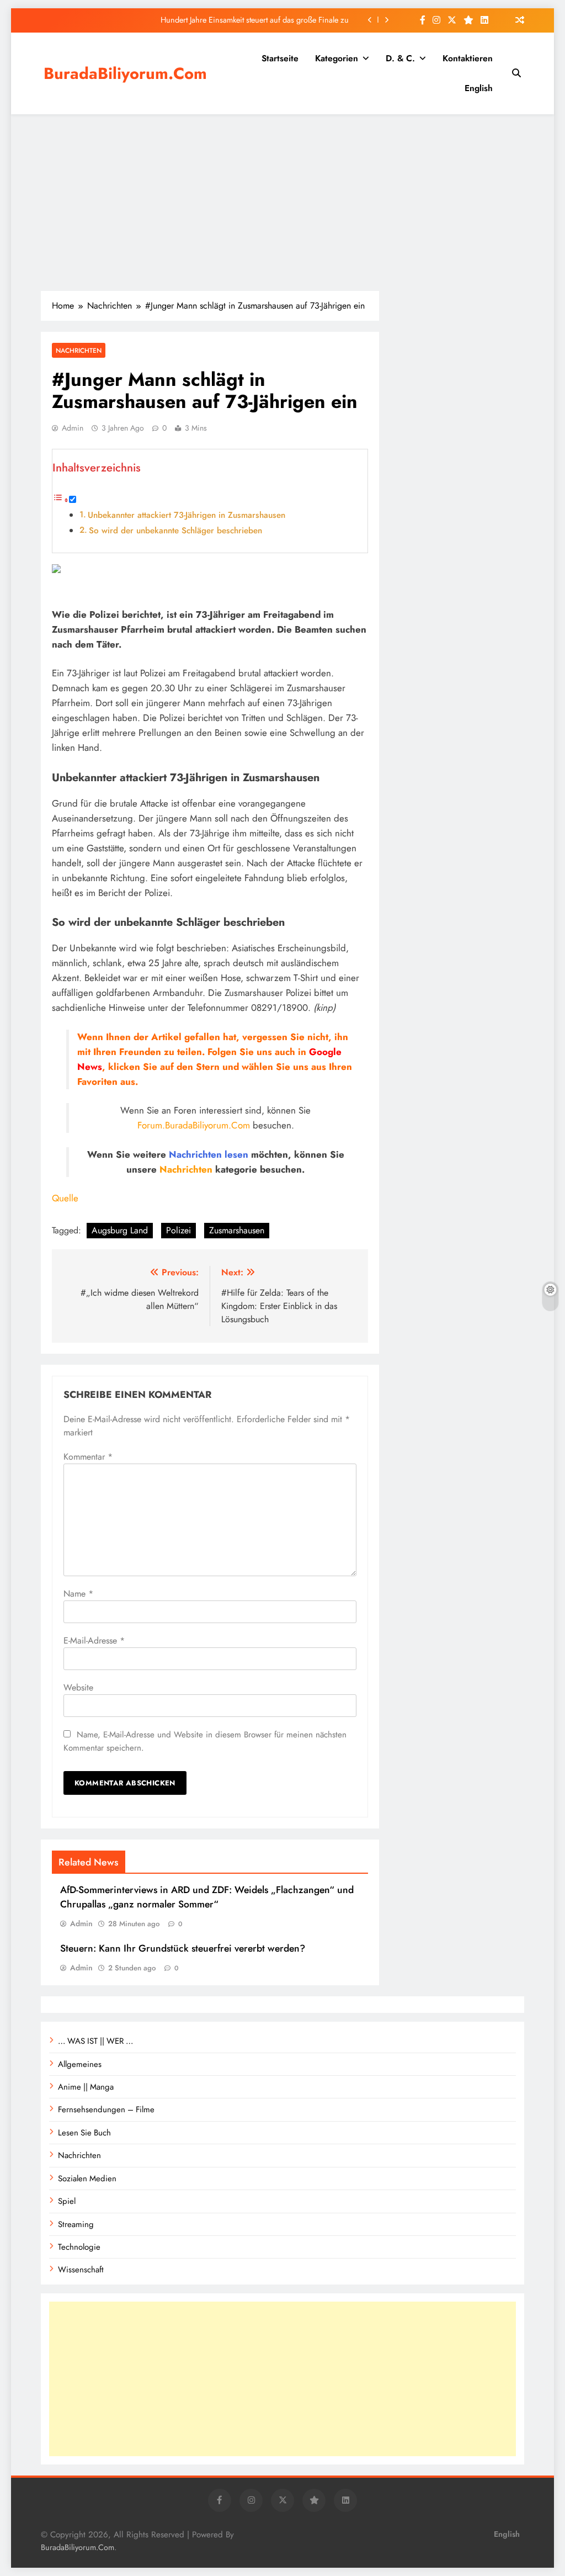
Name (78, 1594)
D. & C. (400, 58)
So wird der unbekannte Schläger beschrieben (175, 531)
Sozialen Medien (87, 2179)
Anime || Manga (86, 2087)
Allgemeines (80, 2064)
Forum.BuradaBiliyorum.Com (194, 1125)
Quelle (65, 1198)
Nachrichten (79, 350)
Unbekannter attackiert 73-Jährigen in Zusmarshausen (186, 515)
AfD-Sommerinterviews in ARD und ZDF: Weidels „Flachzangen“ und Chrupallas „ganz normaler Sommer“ (207, 1897)
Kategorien (337, 58)
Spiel (67, 2201)
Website (78, 1687)
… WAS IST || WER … (95, 2041)
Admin (73, 428)
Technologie (79, 2247)
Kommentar (88, 1457)
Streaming (76, 2224)
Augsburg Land (120, 1230)
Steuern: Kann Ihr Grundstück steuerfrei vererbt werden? (183, 1948)
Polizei (178, 1230)
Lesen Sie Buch (84, 2133)
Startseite (280, 58)
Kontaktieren (468, 58)
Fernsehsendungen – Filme (106, 2109)
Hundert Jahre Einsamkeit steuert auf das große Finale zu (255, 20)
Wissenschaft (81, 2270)
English (479, 88)
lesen (236, 1154)
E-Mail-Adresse (94, 1641)
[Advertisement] (282, 203)
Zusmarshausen (237, 1230)
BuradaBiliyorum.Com (125, 73)
